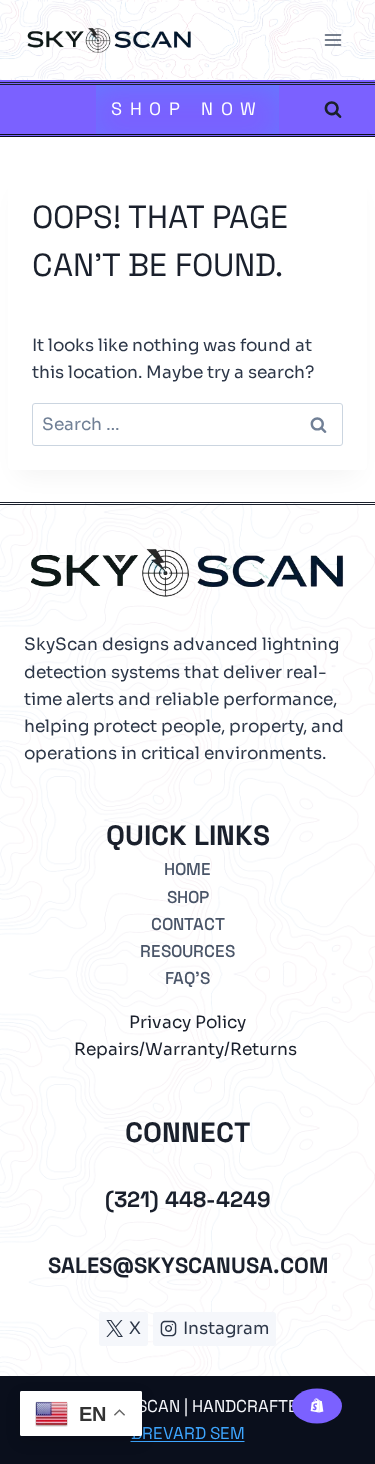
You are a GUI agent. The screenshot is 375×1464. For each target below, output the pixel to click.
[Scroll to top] (314, 1391)
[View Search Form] (333, 109)
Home (187, 869)
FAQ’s (187, 978)
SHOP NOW (188, 108)
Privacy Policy (187, 1022)
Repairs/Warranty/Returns (185, 1049)
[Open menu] (332, 39)
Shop (188, 897)
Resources (187, 951)
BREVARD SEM (188, 1433)
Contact (188, 924)
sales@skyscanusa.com (188, 1265)
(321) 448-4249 (188, 1199)
